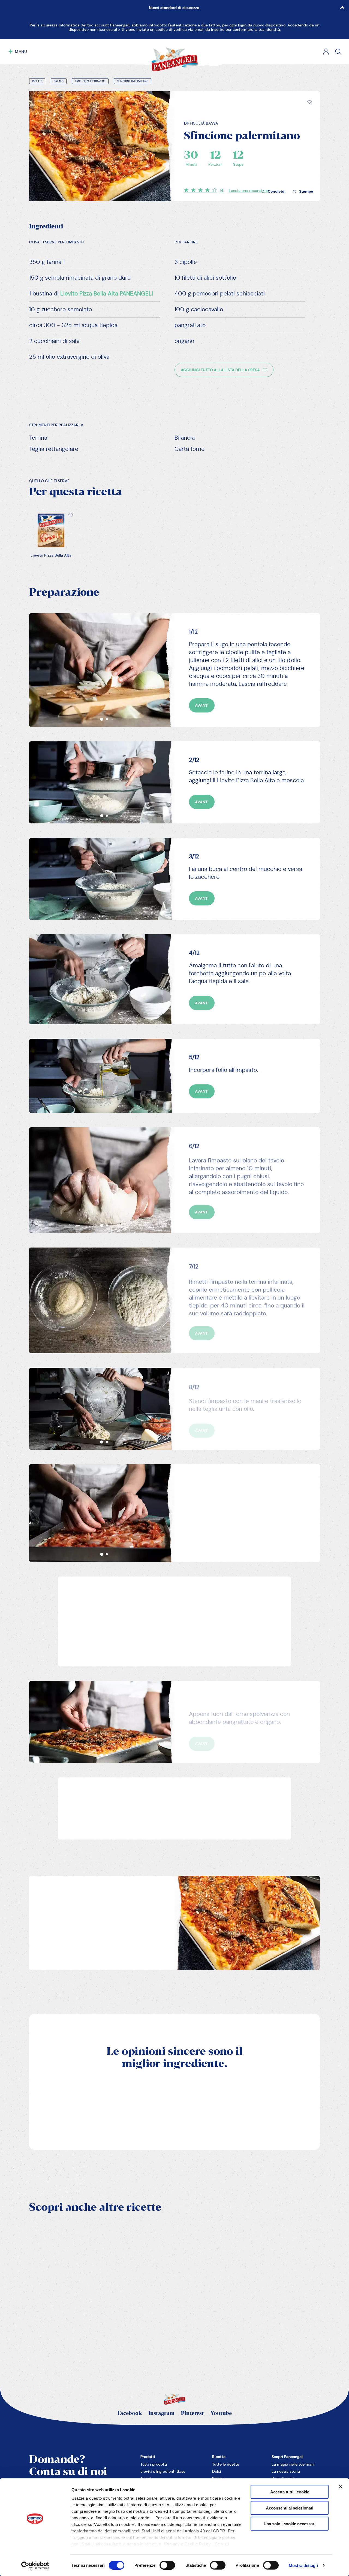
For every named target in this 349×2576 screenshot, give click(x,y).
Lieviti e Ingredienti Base (163, 2471)
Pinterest (192, 2413)
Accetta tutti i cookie (290, 2492)
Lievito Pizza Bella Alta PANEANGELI (107, 294)
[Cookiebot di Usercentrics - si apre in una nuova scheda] (35, 2565)
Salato (59, 81)
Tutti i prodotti (154, 2464)
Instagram (161, 2413)
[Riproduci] (154, 2305)
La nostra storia (286, 2471)
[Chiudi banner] (341, 2487)
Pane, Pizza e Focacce (90, 81)
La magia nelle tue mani (293, 2464)
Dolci (217, 2471)
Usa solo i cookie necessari (290, 2524)
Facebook (130, 2413)
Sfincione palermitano (133, 81)
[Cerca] (338, 52)
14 (221, 190)
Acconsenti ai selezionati (290, 2508)
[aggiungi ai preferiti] (309, 102)
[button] (309, 102)
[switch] (167, 2565)
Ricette (37, 81)
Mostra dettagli (303, 2565)
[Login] (326, 52)
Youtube (221, 2413)
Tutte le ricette (226, 2464)
